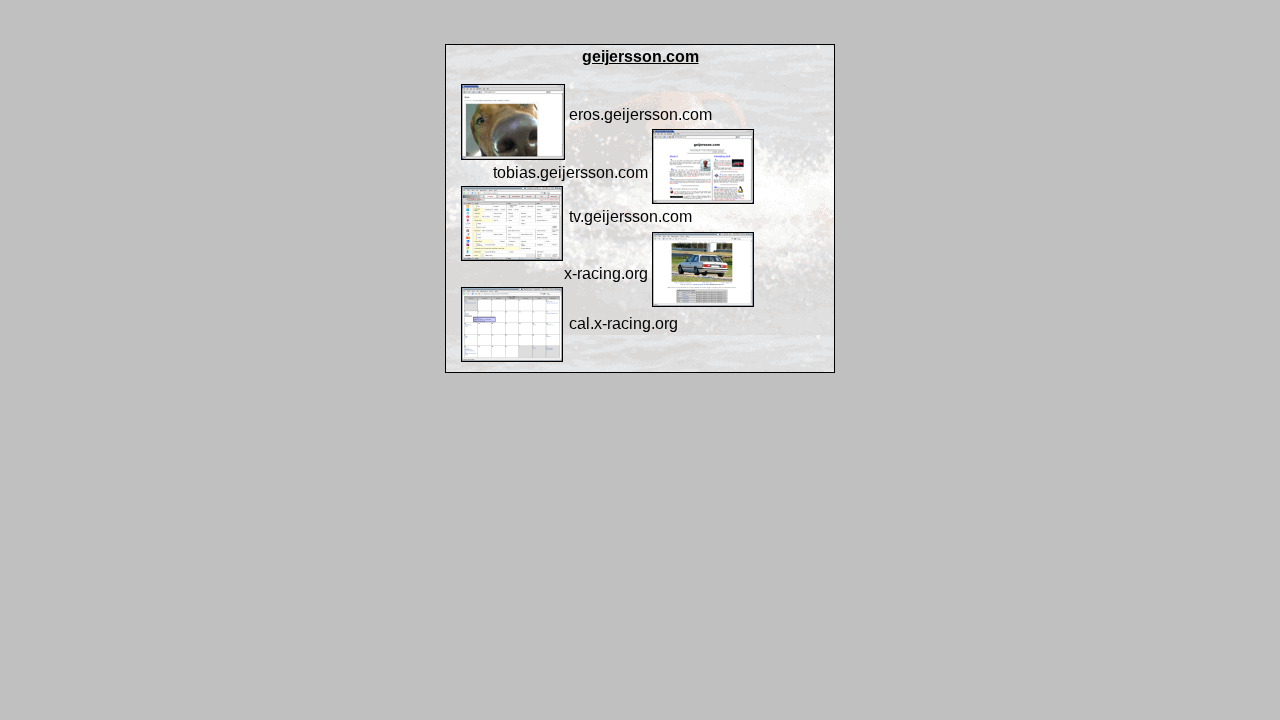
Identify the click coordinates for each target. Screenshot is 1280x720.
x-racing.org (606, 273)
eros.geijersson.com (640, 114)
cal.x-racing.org (623, 323)
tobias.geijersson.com (570, 172)
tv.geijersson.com (630, 216)
